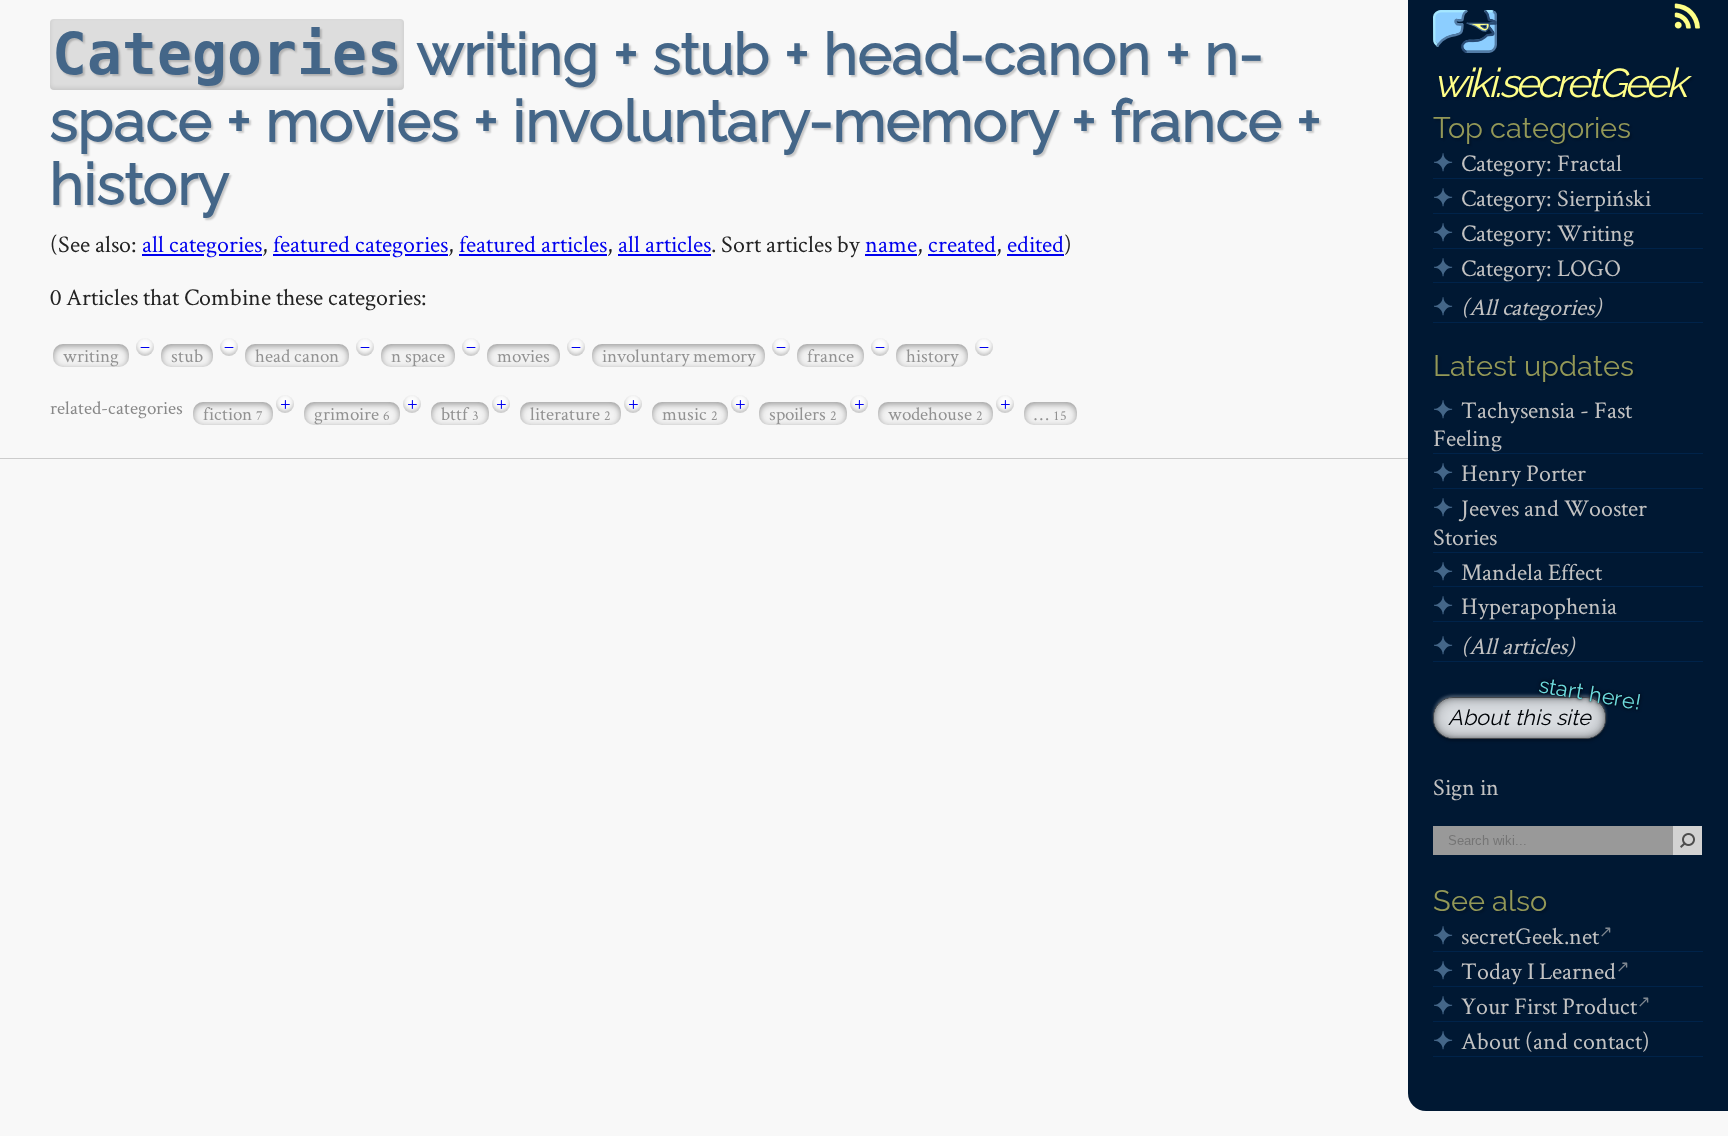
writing (91, 355)
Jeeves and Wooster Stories (1540, 522)
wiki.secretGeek (1559, 82)
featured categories (360, 243)
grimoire (352, 413)
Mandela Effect (1531, 571)
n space (418, 355)
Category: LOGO (1541, 267)
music (690, 413)
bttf (460, 413)
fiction (233, 413)
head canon (297, 355)
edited (1035, 243)
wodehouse (935, 413)
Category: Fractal (1541, 162)
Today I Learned (1538, 970)
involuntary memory (678, 355)
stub (187, 355)
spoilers (803, 413)
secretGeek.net (1530, 935)
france (830, 355)
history (932, 355)
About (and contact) (1555, 1040)
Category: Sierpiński (1556, 197)
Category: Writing (1547, 232)
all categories (202, 243)
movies (523, 355)
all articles (664, 243)
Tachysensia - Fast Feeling (1532, 424)
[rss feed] (1687, 16)
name (891, 243)
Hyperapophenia (1539, 605)
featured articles (533, 243)
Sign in (1466, 786)
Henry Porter (1523, 472)
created (962, 243)
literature (570, 413)
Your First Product (1549, 1005)
